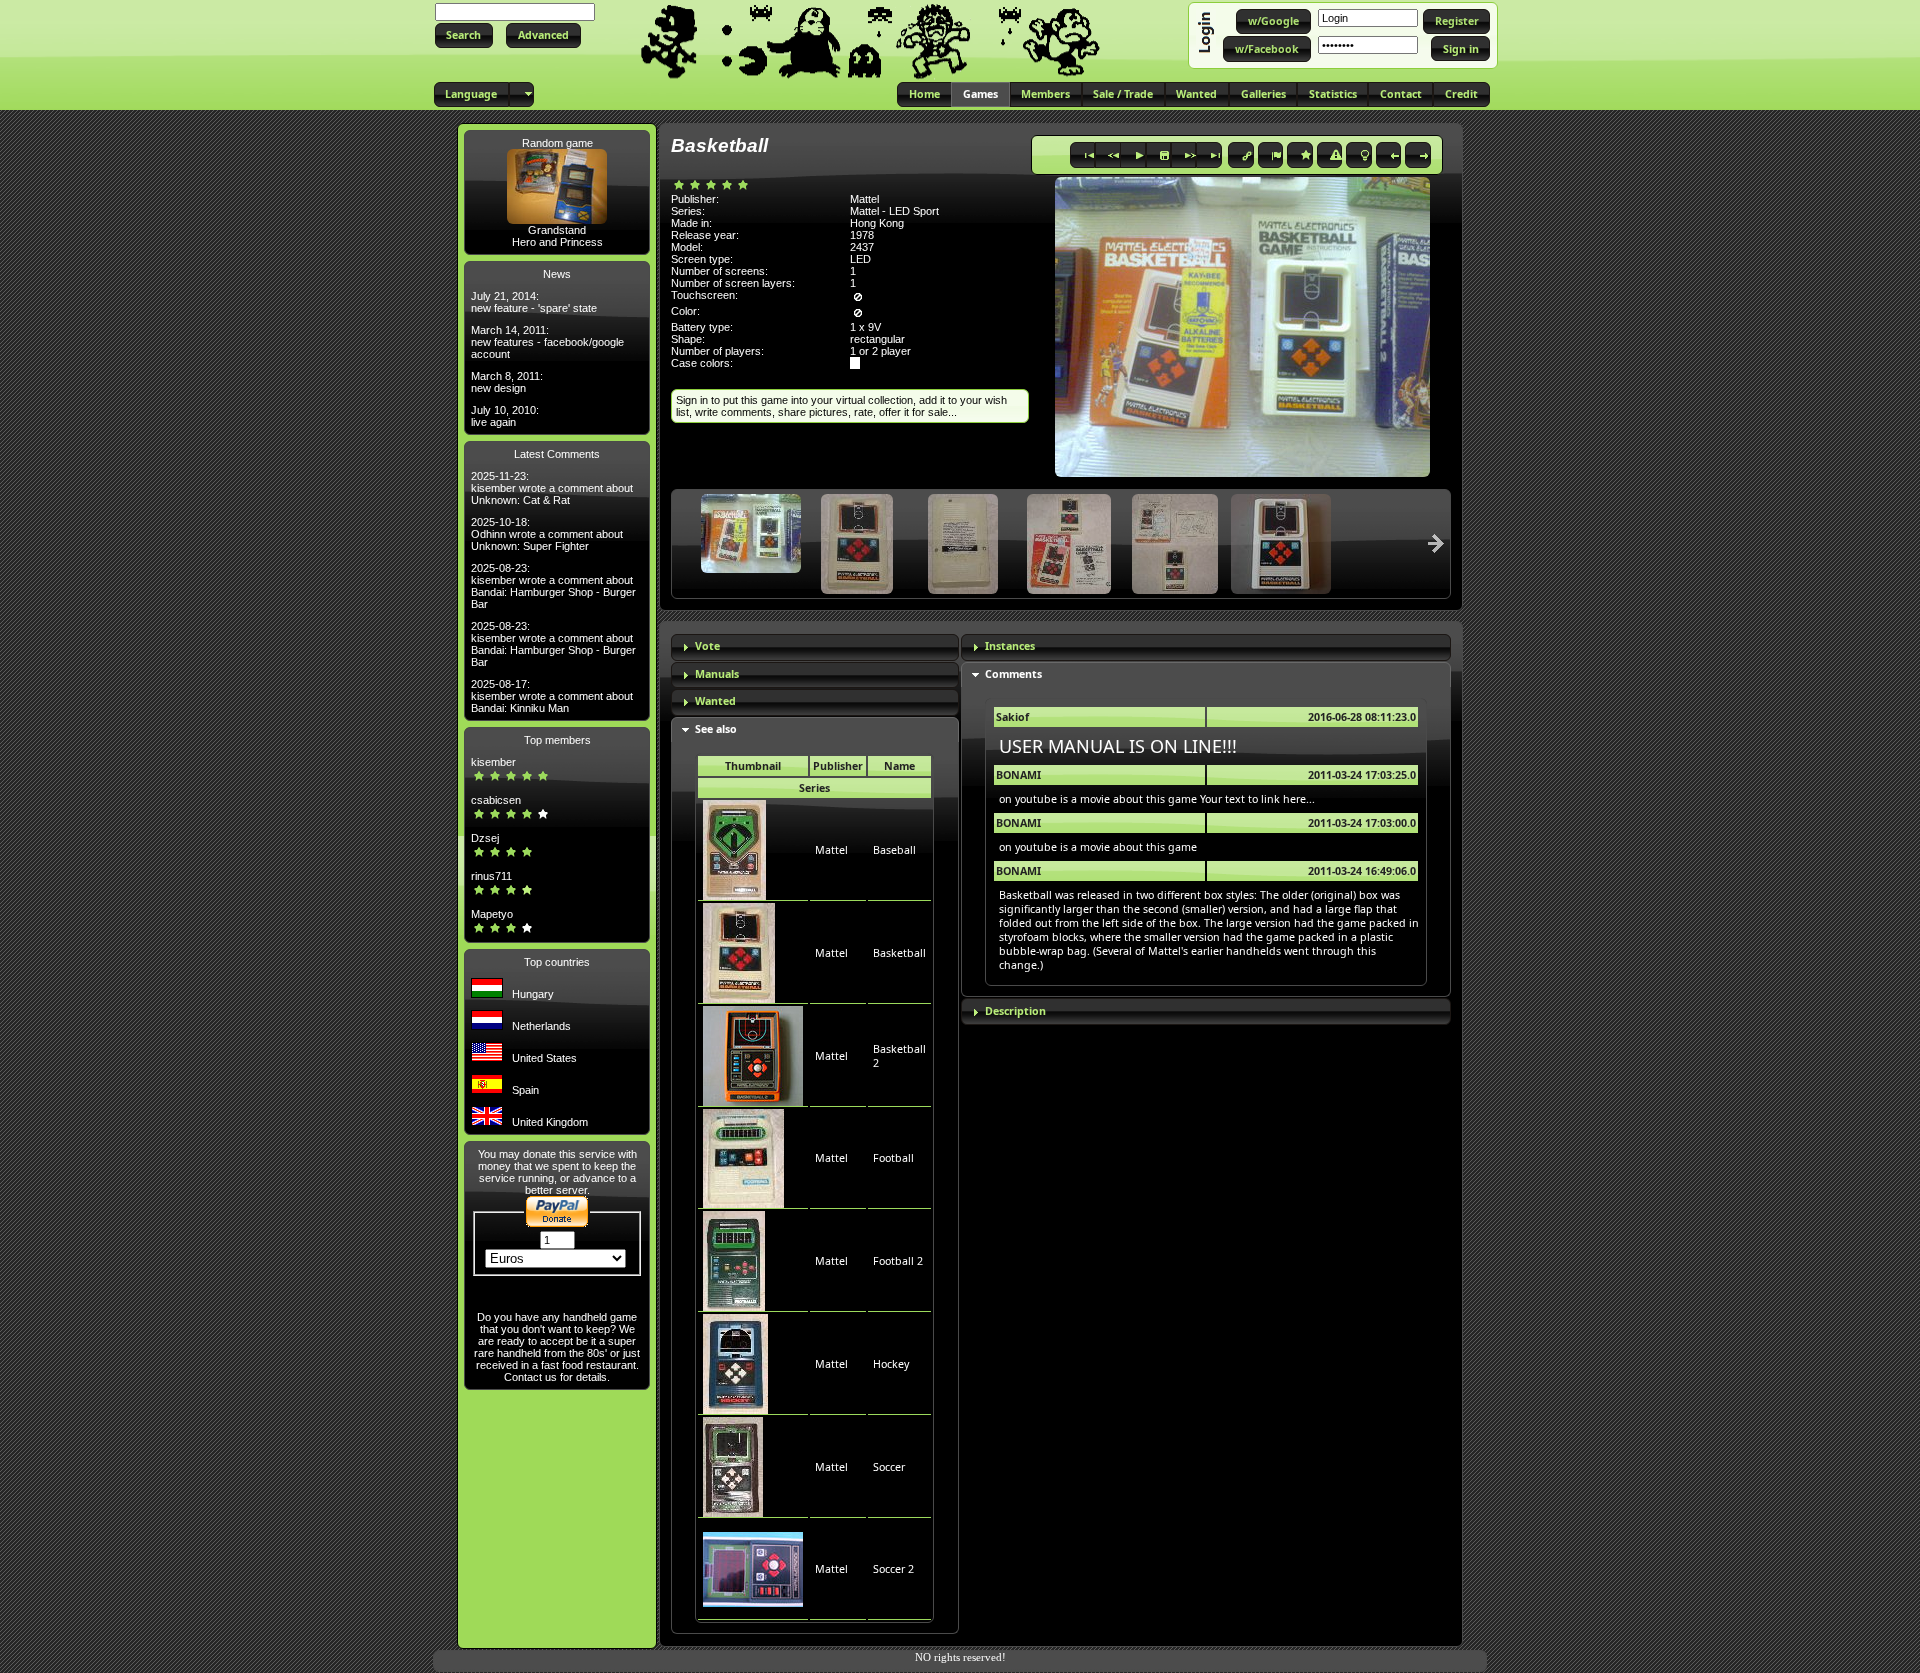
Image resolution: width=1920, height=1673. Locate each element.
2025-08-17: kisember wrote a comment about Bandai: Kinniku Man (552, 696)
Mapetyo (492, 914)
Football (893, 1158)
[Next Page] (1436, 543)
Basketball (899, 953)
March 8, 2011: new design (507, 382)
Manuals (717, 674)
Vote (707, 646)
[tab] (815, 647)
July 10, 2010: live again (505, 416)
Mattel (831, 850)
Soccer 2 (893, 1569)
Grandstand (557, 230)
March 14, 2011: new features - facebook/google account (547, 342)
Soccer (889, 1467)
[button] (464, 35)
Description (1015, 1011)
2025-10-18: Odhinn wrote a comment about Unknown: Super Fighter (547, 534)
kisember (493, 762)
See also (716, 729)
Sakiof (1012, 717)
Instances (1010, 646)
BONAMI (1018, 775)
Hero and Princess (557, 242)
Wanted (715, 701)
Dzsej (485, 838)
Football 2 (898, 1261)
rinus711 (491, 876)
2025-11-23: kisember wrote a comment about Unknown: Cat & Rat (552, 488)
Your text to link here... (1257, 799)
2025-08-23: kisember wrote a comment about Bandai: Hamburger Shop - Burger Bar (553, 586)
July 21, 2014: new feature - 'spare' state (534, 302)
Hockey (891, 1364)
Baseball (894, 850)
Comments (1013, 674)
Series (814, 788)
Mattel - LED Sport (894, 211)
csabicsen (496, 800)
